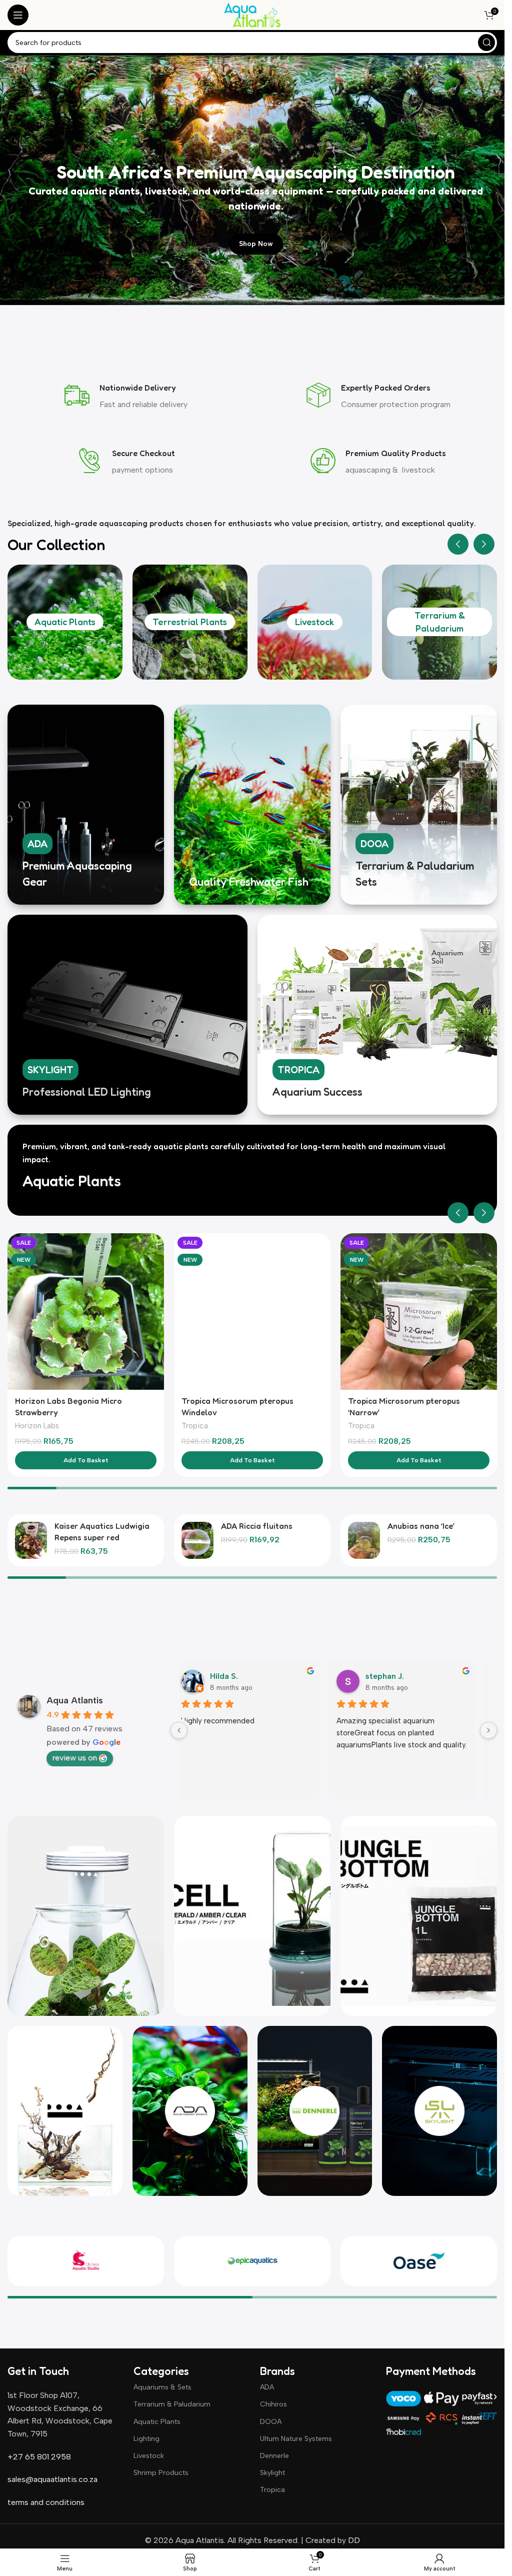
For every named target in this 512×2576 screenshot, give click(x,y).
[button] (458, 544)
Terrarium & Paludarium (172, 2404)
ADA (267, 2387)
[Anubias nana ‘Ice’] (364, 1540)
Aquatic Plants (65, 622)
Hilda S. (224, 1676)
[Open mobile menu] (18, 15)
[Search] (486, 43)
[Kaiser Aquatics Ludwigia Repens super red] (31, 1540)
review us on (75, 1758)
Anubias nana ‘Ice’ (421, 1526)
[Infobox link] (126, 397)
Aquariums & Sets (162, 2387)
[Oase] (419, 2261)
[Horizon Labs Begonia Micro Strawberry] (86, 1312)
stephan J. (385, 1676)
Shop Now (256, 244)
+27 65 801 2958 (39, 2457)
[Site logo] (252, 14)
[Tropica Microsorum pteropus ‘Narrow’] (419, 1312)
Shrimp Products (161, 2473)
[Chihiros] (86, 2261)
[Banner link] (86, 805)
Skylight (272, 2473)
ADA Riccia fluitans (257, 1526)
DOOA (271, 2422)
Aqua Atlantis (75, 1700)
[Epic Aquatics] (252, 2261)
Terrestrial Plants (190, 622)
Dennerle (274, 2456)
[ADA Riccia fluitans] (197, 1540)
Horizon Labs (37, 1426)
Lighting (146, 2439)
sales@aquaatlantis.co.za (52, 2479)
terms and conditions (46, 2502)
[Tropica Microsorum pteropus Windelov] (252, 1312)
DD (353, 2540)
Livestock (314, 622)
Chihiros (273, 2404)
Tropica (195, 1426)
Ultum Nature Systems (296, 2439)
